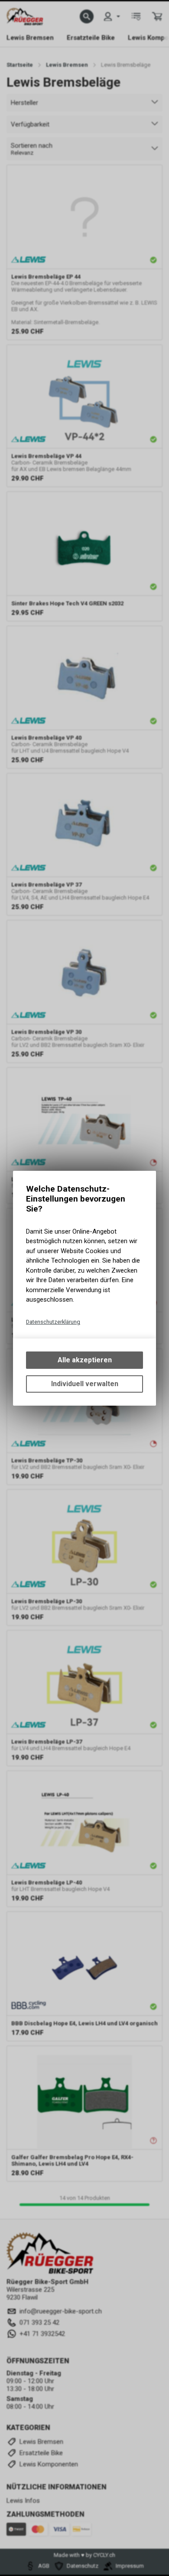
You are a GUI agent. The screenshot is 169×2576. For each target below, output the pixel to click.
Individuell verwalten (85, 1384)
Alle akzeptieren (85, 1360)
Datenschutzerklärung (53, 1322)
